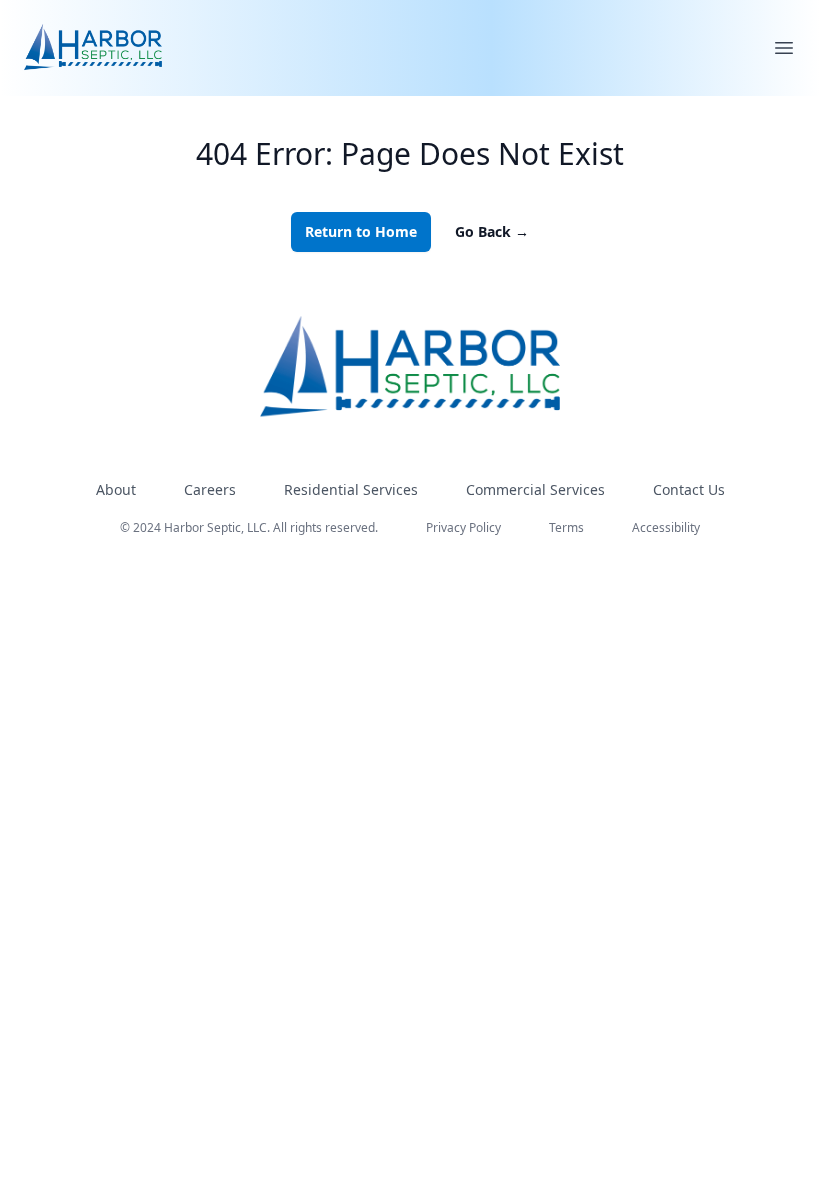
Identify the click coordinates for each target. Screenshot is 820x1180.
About (116, 489)
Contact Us (689, 489)
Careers (210, 489)
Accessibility (666, 527)
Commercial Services (535, 489)
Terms (566, 527)
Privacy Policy (463, 527)
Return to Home (361, 231)
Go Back (492, 231)
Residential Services (351, 489)
